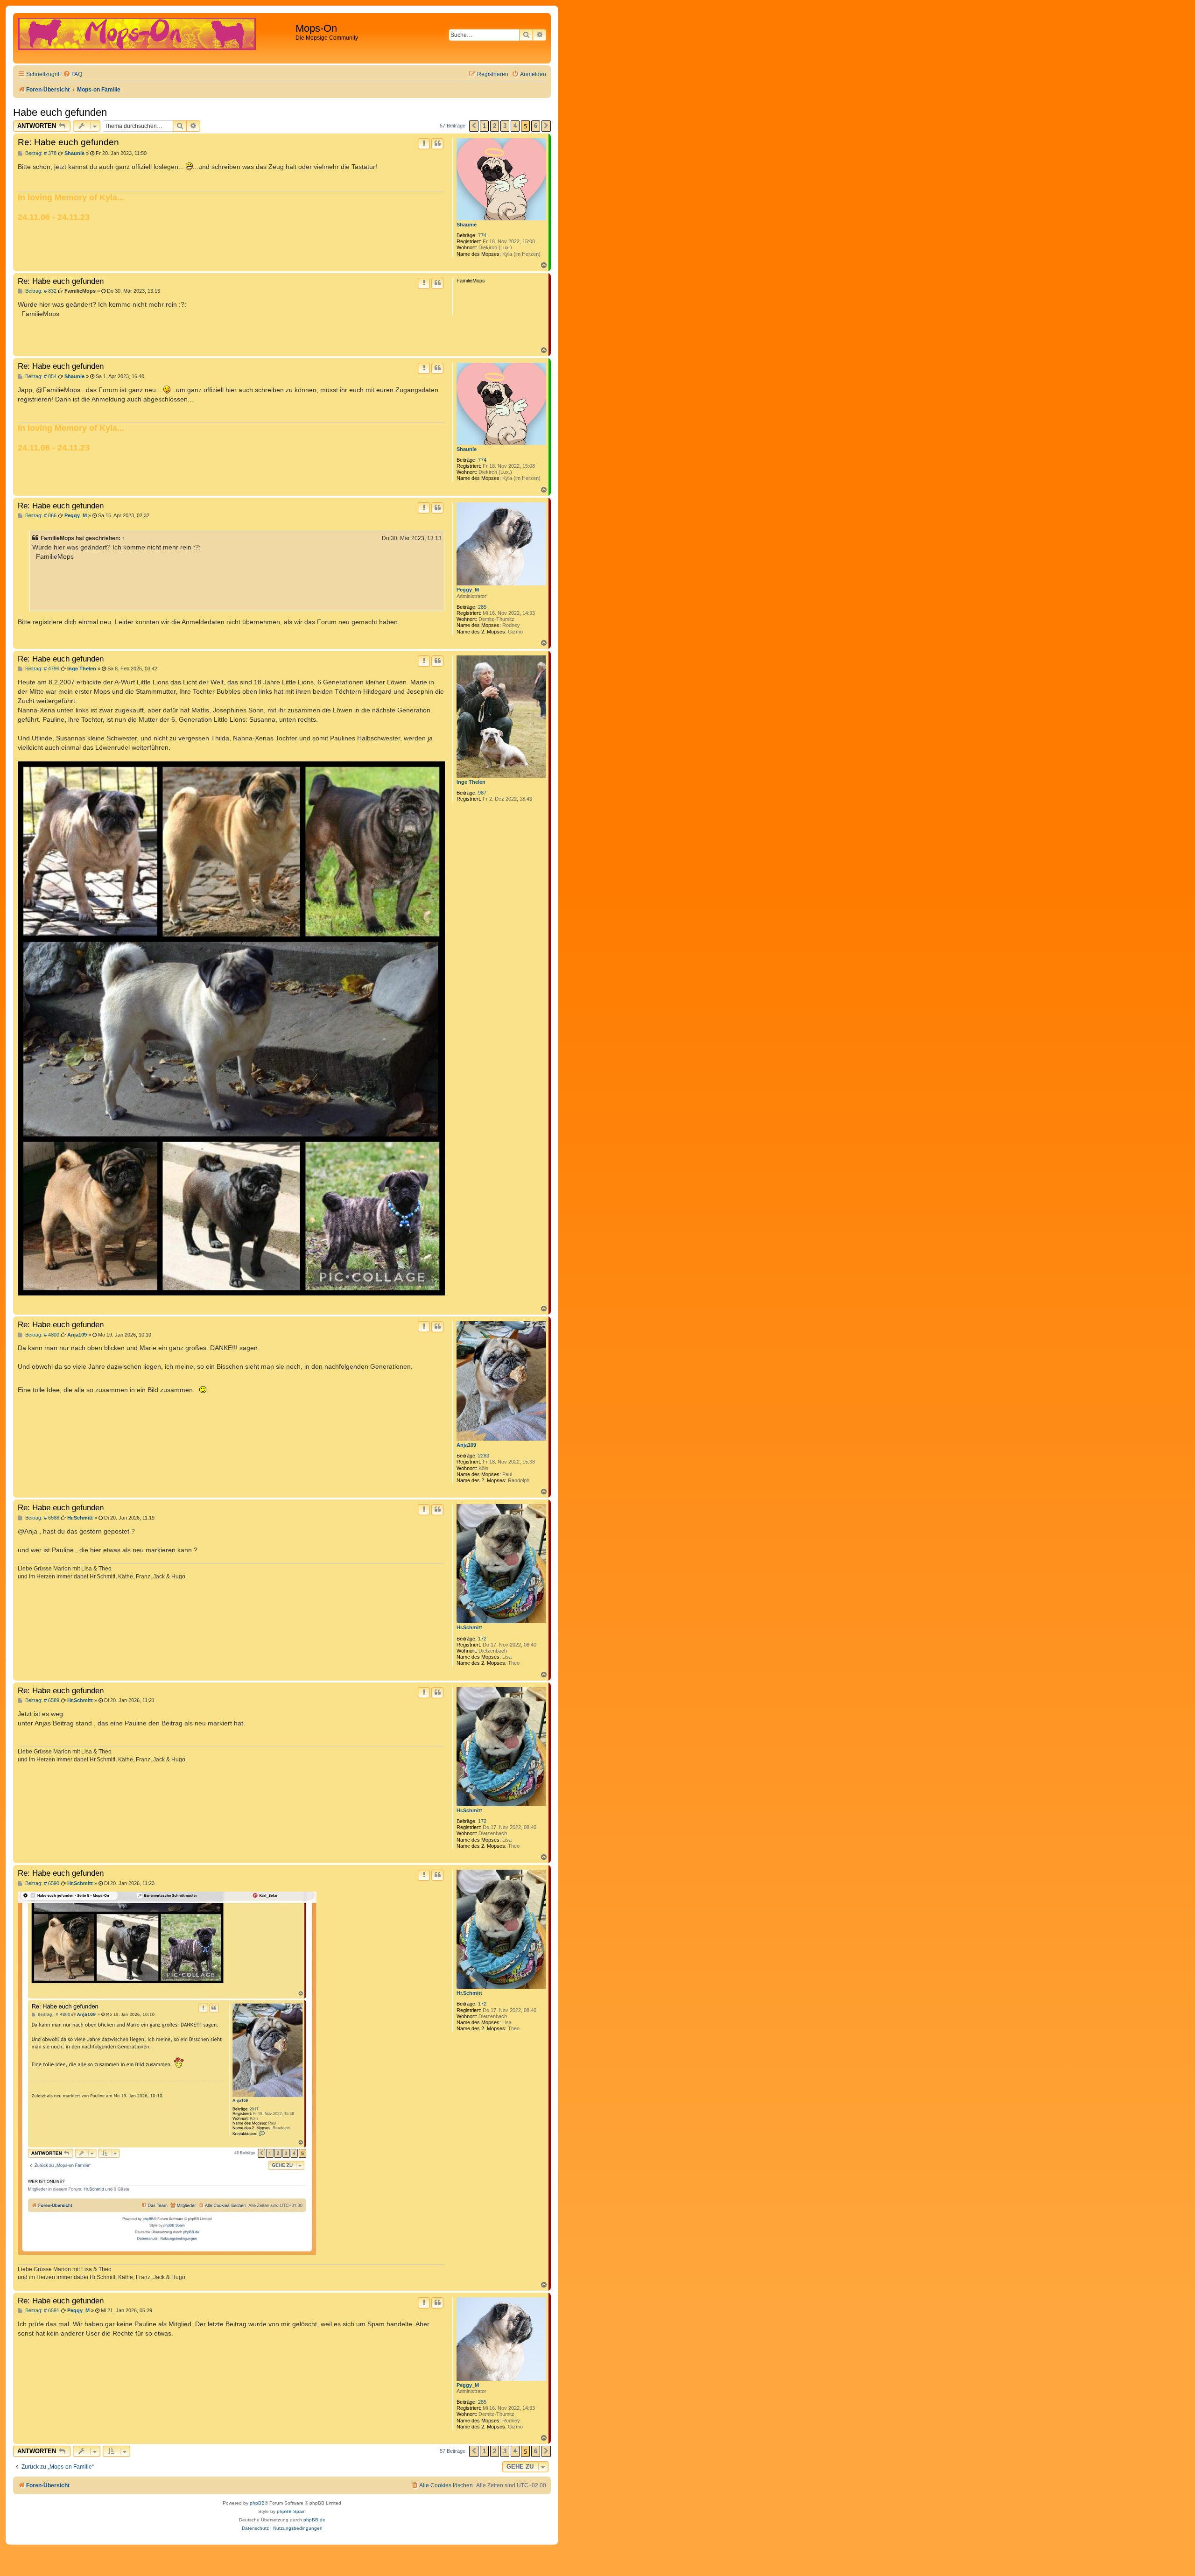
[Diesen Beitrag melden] (424, 144)
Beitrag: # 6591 (42, 2311)
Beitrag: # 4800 (42, 1335)
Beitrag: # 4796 (42, 669)
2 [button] (495, 126)
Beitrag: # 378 (40, 153)
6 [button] (536, 126)
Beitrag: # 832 (40, 291)
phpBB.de (314, 2520)
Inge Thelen (471, 782)
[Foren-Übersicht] (155, 38)
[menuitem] (73, 74)
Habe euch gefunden (60, 112)
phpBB (257, 2503)
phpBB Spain (291, 2511)
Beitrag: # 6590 (42, 1883)
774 (482, 235)
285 (482, 607)
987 (482, 793)
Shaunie (467, 225)
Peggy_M (468, 590)
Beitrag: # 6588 (42, 1518)
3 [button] (505, 126)
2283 (484, 1456)
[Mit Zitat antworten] (437, 144)
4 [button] (515, 126)
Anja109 (466, 1445)
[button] (474, 126)
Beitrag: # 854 (40, 377)
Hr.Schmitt (469, 1627)
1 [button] (484, 126)
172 (482, 1639)
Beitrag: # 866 (40, 516)
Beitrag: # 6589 (42, 1700)
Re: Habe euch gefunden (68, 142)
